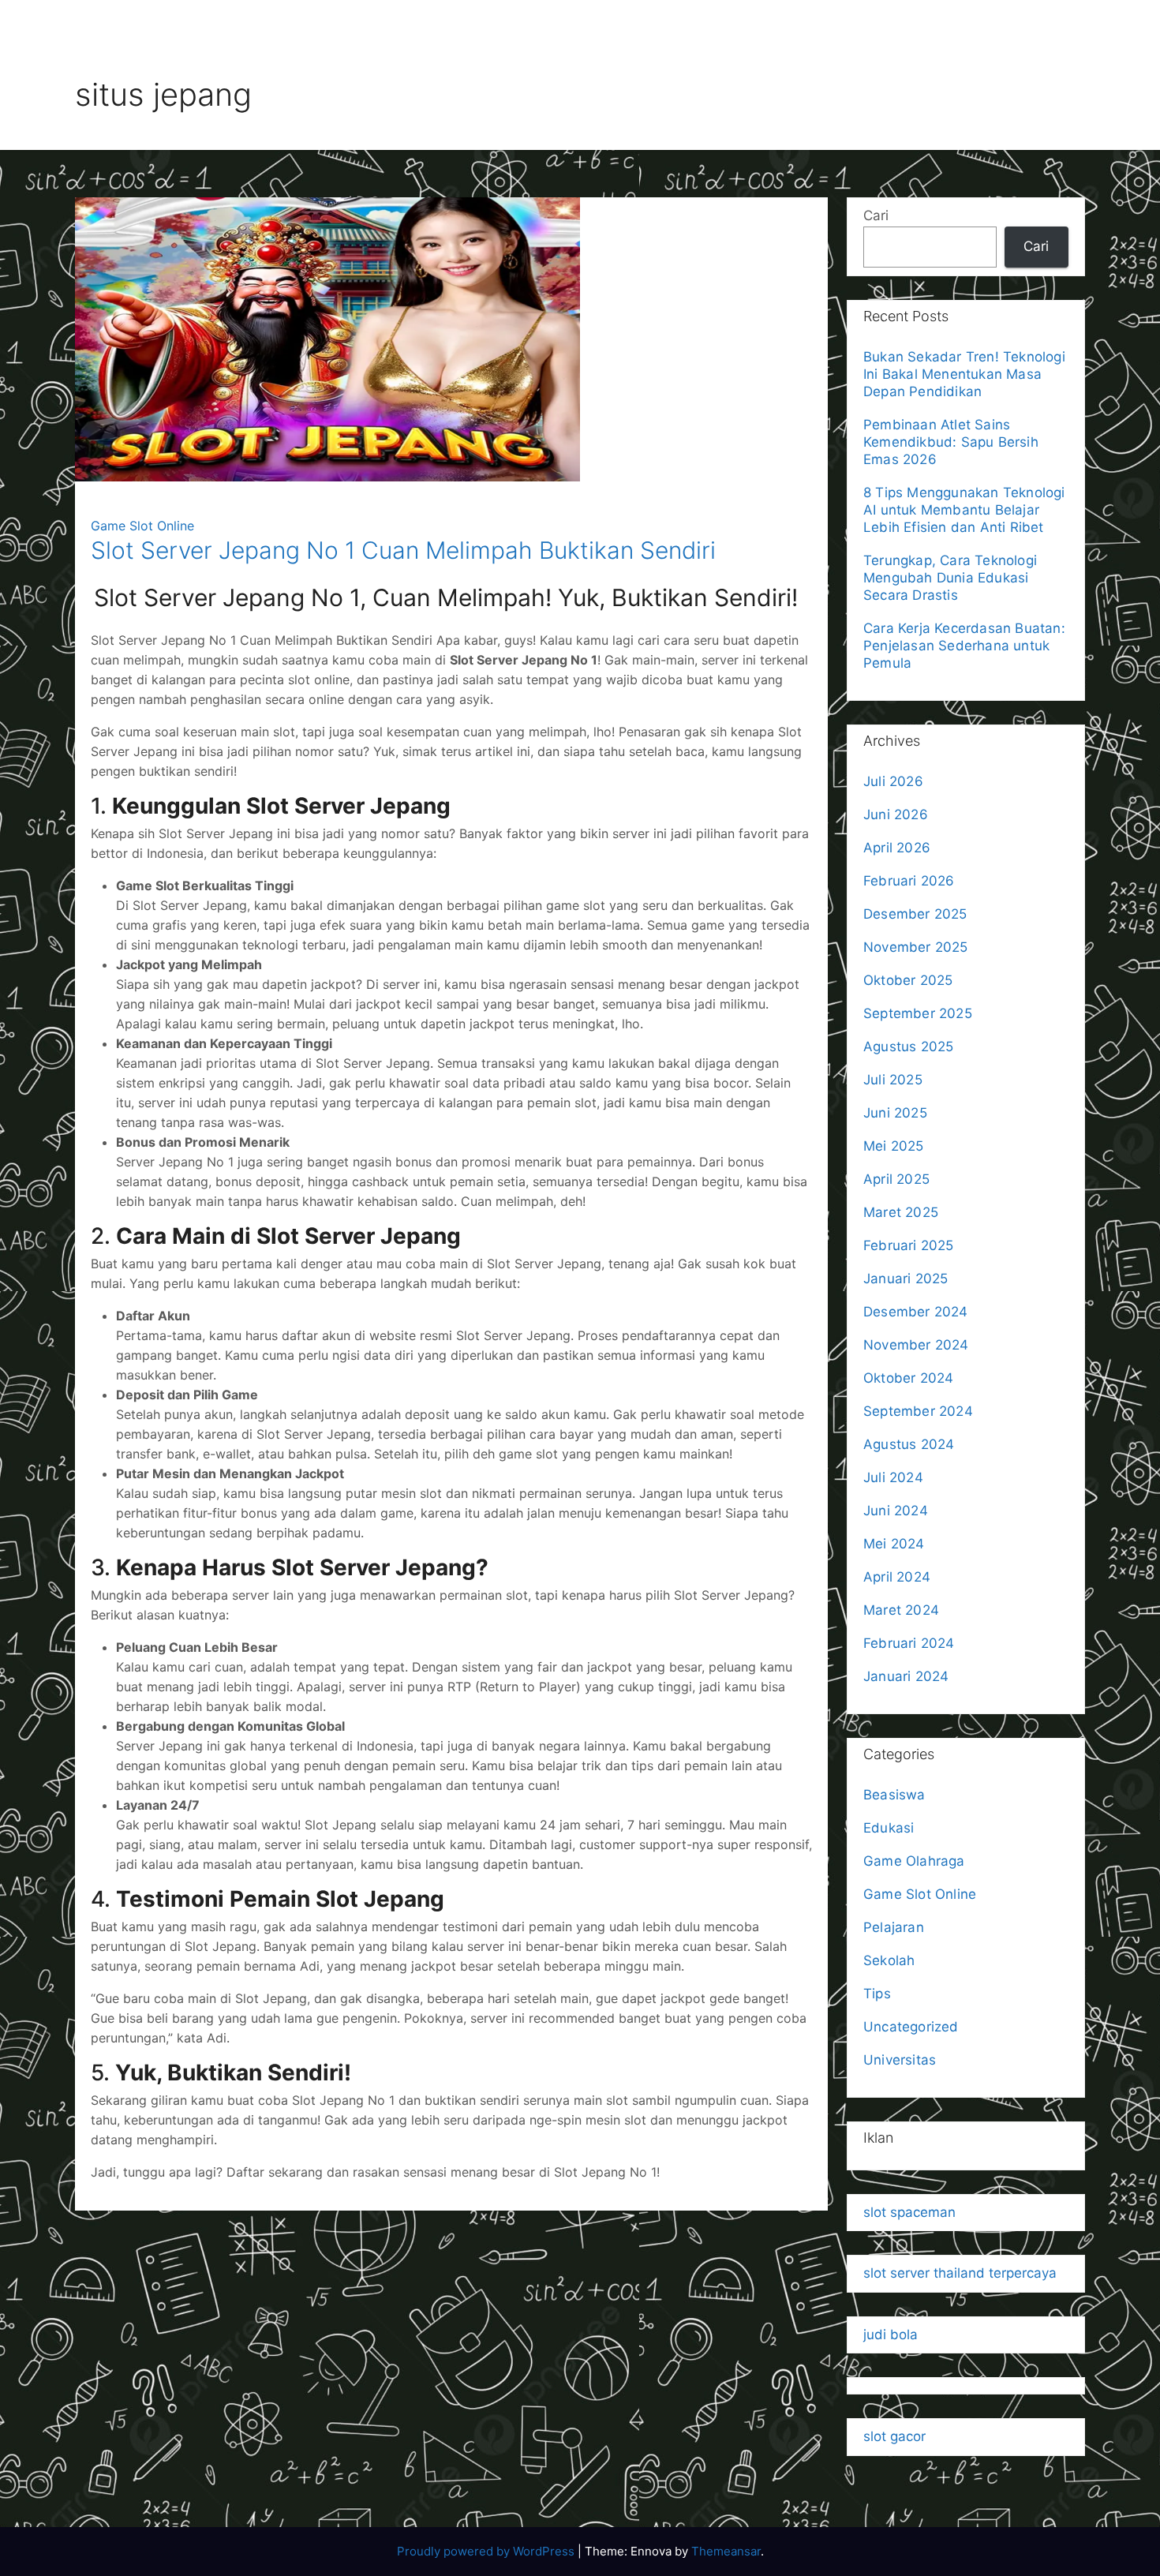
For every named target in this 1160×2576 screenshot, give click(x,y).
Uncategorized (911, 2027)
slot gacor (894, 2436)
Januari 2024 (906, 1676)
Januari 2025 (906, 1279)
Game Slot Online (142, 526)
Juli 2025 (893, 1080)
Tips (877, 1994)
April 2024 (897, 1577)
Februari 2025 (909, 1245)
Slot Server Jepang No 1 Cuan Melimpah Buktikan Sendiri (403, 550)
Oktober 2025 (908, 980)
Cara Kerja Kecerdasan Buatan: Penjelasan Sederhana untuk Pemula (964, 646)
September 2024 (918, 1411)
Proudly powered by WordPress (487, 2551)
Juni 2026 (896, 814)
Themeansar (726, 2551)
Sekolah (889, 1960)
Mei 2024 (894, 1544)
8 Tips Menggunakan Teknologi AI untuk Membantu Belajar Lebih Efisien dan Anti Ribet (964, 510)
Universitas (900, 2060)
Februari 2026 (909, 881)
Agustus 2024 (909, 1444)
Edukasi (889, 1828)
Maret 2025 (901, 1212)
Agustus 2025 (908, 1046)
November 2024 (916, 1345)
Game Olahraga (914, 1861)
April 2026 (897, 848)
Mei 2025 (894, 1146)
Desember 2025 (915, 914)
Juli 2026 (893, 781)
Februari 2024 (909, 1643)
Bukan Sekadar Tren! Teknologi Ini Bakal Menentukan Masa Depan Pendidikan (964, 374)
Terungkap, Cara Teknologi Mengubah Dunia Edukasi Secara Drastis (950, 578)
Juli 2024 (893, 1477)
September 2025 (918, 1013)
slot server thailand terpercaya (960, 2273)
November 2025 (916, 947)
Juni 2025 (895, 1113)
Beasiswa (894, 1795)
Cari (876, 215)
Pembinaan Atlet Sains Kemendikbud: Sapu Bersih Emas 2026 (951, 442)
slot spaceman (909, 2212)
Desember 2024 (916, 1312)
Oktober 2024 (908, 1378)
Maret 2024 (901, 1610)
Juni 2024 (896, 1511)
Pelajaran (894, 1927)
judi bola (891, 2334)
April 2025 (896, 1179)
